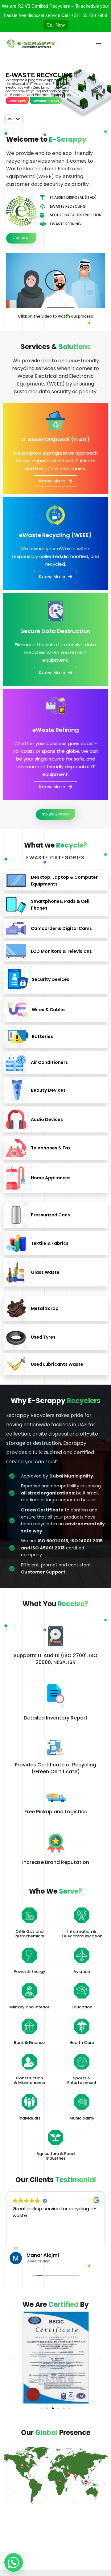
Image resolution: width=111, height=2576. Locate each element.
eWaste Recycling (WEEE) (55, 535)
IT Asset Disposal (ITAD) (56, 439)
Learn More (17, 101)
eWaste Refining (56, 730)
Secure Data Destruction (56, 631)
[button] (55, 281)
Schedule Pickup (46, 101)
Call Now (56, 25)
